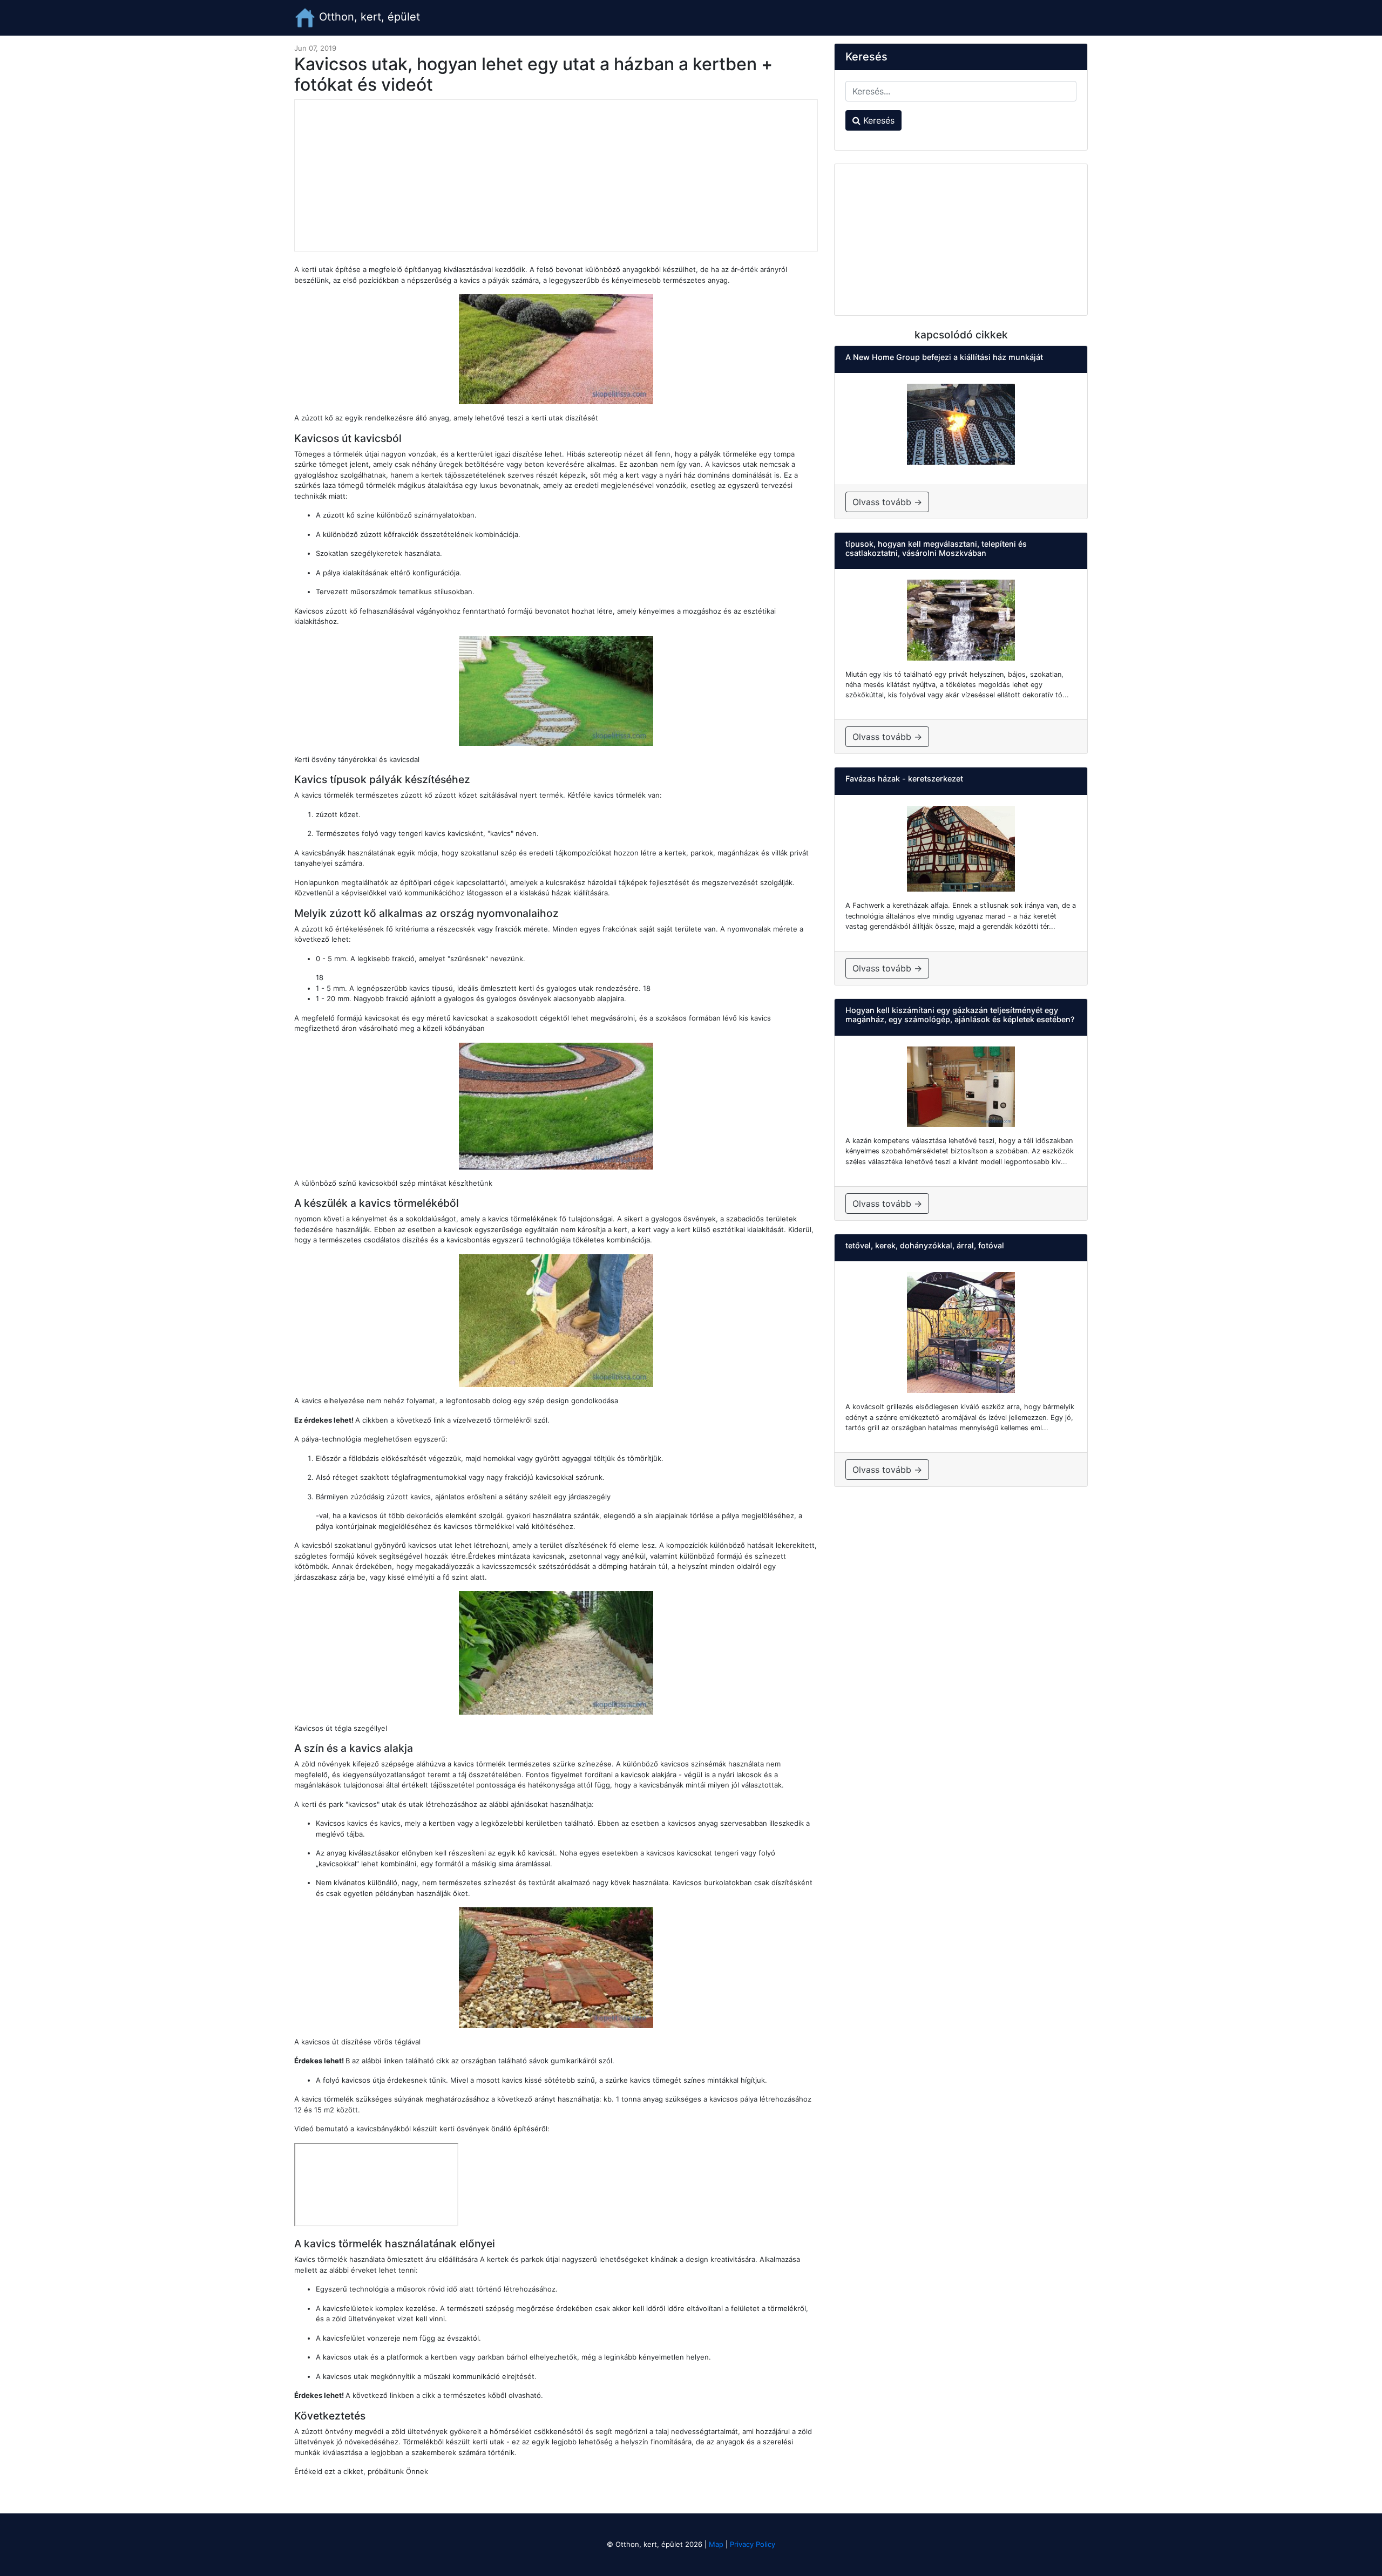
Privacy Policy (753, 2544)
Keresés (878, 120)
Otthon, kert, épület (368, 17)
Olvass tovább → (887, 502)
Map (716, 2544)
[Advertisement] (556, 175)
